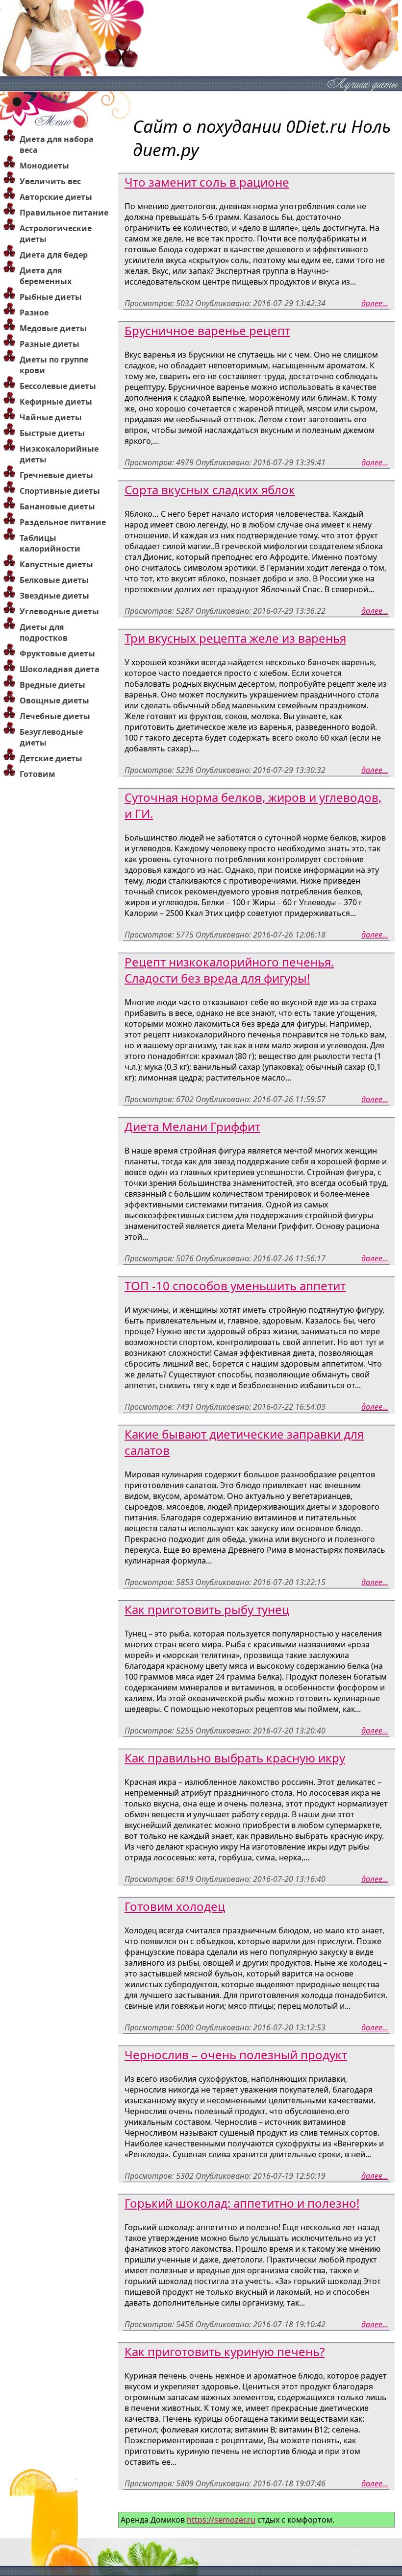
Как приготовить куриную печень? (225, 2351)
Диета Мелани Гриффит (192, 1126)
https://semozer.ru (221, 2520)
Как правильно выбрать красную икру (235, 1758)
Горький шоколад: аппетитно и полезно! (242, 2203)
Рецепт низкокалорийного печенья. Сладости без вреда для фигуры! (229, 970)
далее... (375, 303)
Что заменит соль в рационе (207, 182)
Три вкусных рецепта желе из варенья (235, 638)
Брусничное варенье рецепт (207, 330)
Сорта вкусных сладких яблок (210, 490)
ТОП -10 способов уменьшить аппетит (235, 1286)
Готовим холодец (175, 1906)
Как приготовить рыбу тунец (207, 1609)
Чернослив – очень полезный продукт (236, 2055)
